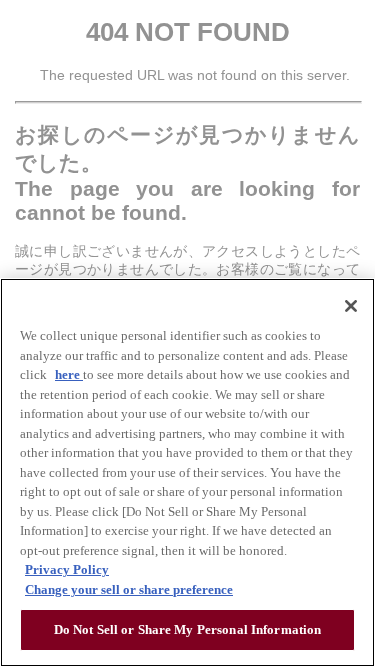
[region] (187, 472)
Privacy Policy (67, 569)
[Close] (351, 306)
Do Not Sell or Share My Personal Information (188, 629)
